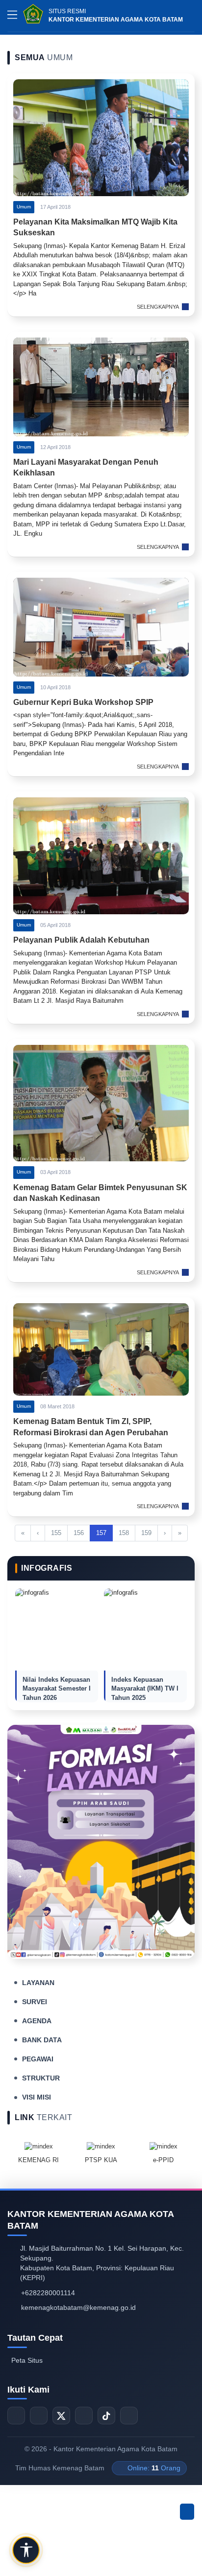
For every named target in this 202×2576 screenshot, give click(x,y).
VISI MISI (37, 2097)
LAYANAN (38, 1983)
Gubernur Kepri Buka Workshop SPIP (83, 702)
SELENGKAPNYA (158, 307)
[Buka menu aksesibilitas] (26, 2550)
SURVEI (35, 2002)
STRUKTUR (41, 2078)
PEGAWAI (38, 2059)
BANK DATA (42, 2040)
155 (56, 1533)
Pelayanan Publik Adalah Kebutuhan (81, 940)
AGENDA (37, 2021)
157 (101, 1533)
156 (79, 1533)
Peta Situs (27, 2360)
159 (146, 1533)
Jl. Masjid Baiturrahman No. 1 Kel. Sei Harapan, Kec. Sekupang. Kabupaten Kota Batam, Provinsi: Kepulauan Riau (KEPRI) (102, 2263)
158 (124, 1533)
